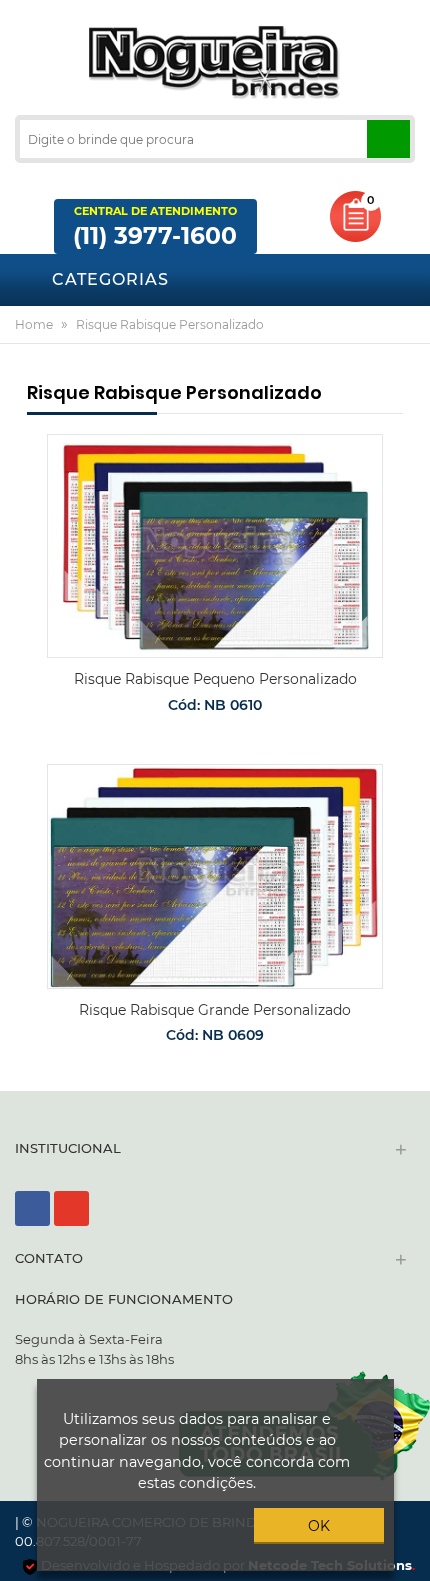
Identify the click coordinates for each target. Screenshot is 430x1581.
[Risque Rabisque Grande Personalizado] (214, 876)
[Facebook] (32, 1208)
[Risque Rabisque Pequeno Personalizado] (214, 546)
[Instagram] (71, 1208)
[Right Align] (388, 139)
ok (319, 1526)
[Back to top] (409, 1565)
